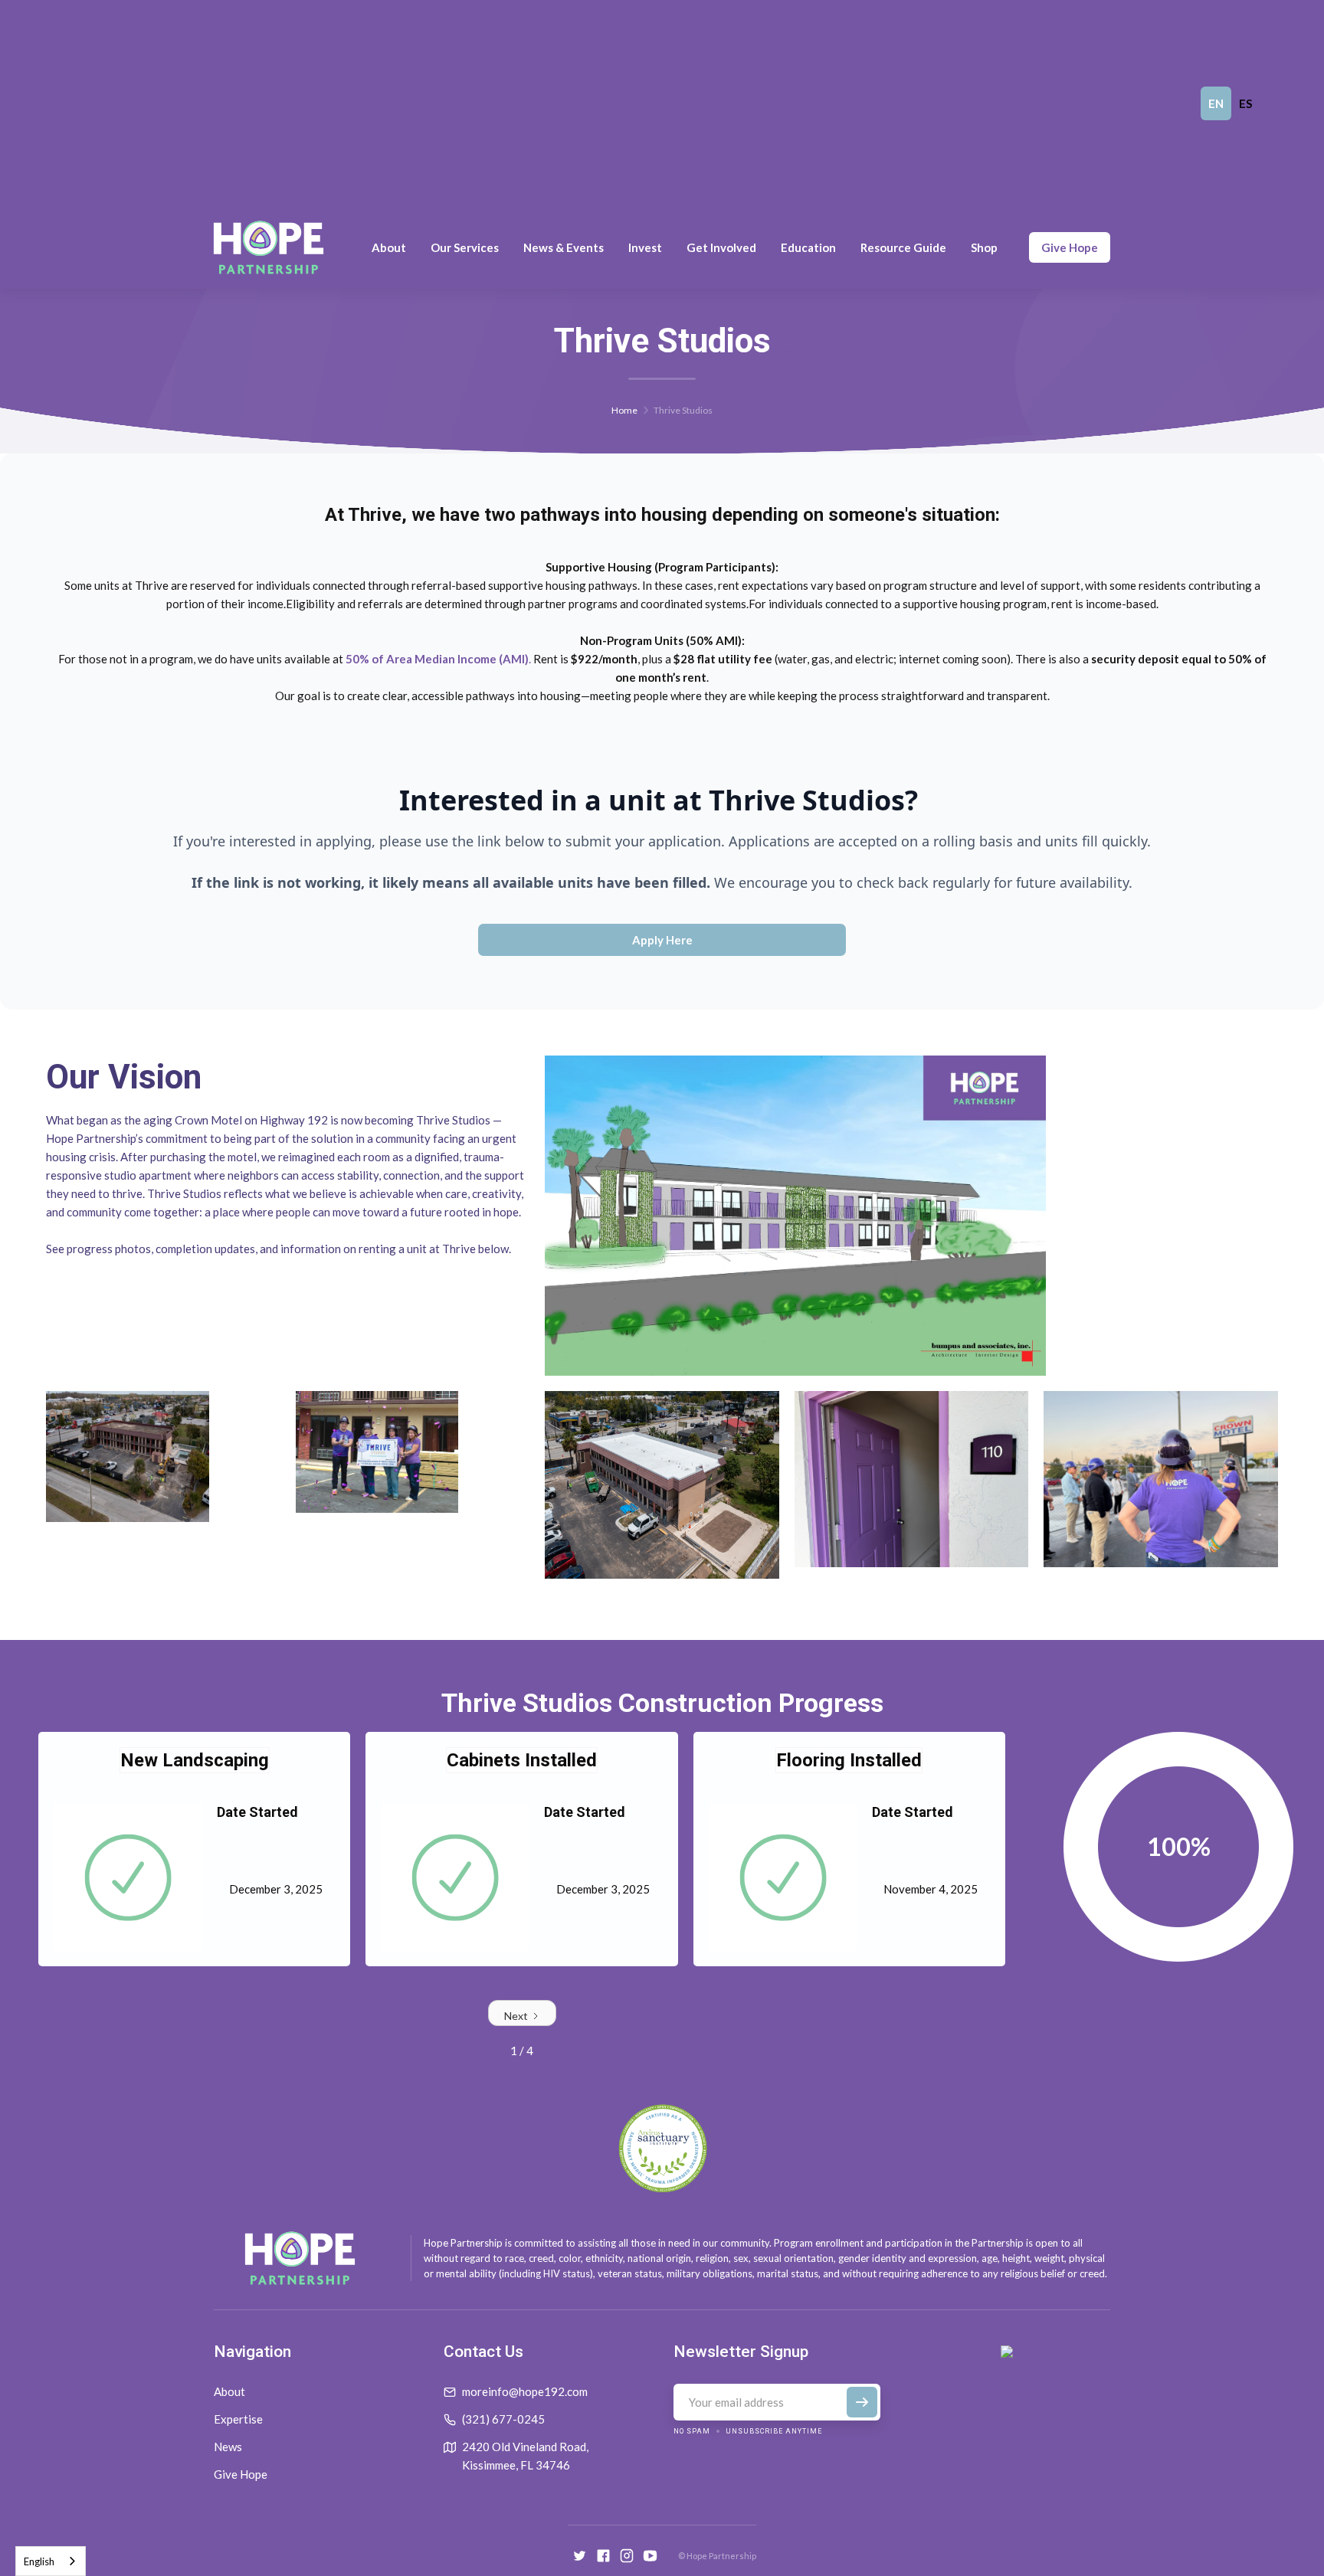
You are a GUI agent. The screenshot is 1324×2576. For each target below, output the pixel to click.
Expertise (238, 2419)
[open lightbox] (795, 1216)
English (39, 2561)
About (229, 2391)
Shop (984, 247)
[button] (389, 247)
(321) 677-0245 (503, 2419)
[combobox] (51, 2561)
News (228, 2447)
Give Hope (1070, 247)
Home (624, 410)
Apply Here (662, 940)
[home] (269, 247)
